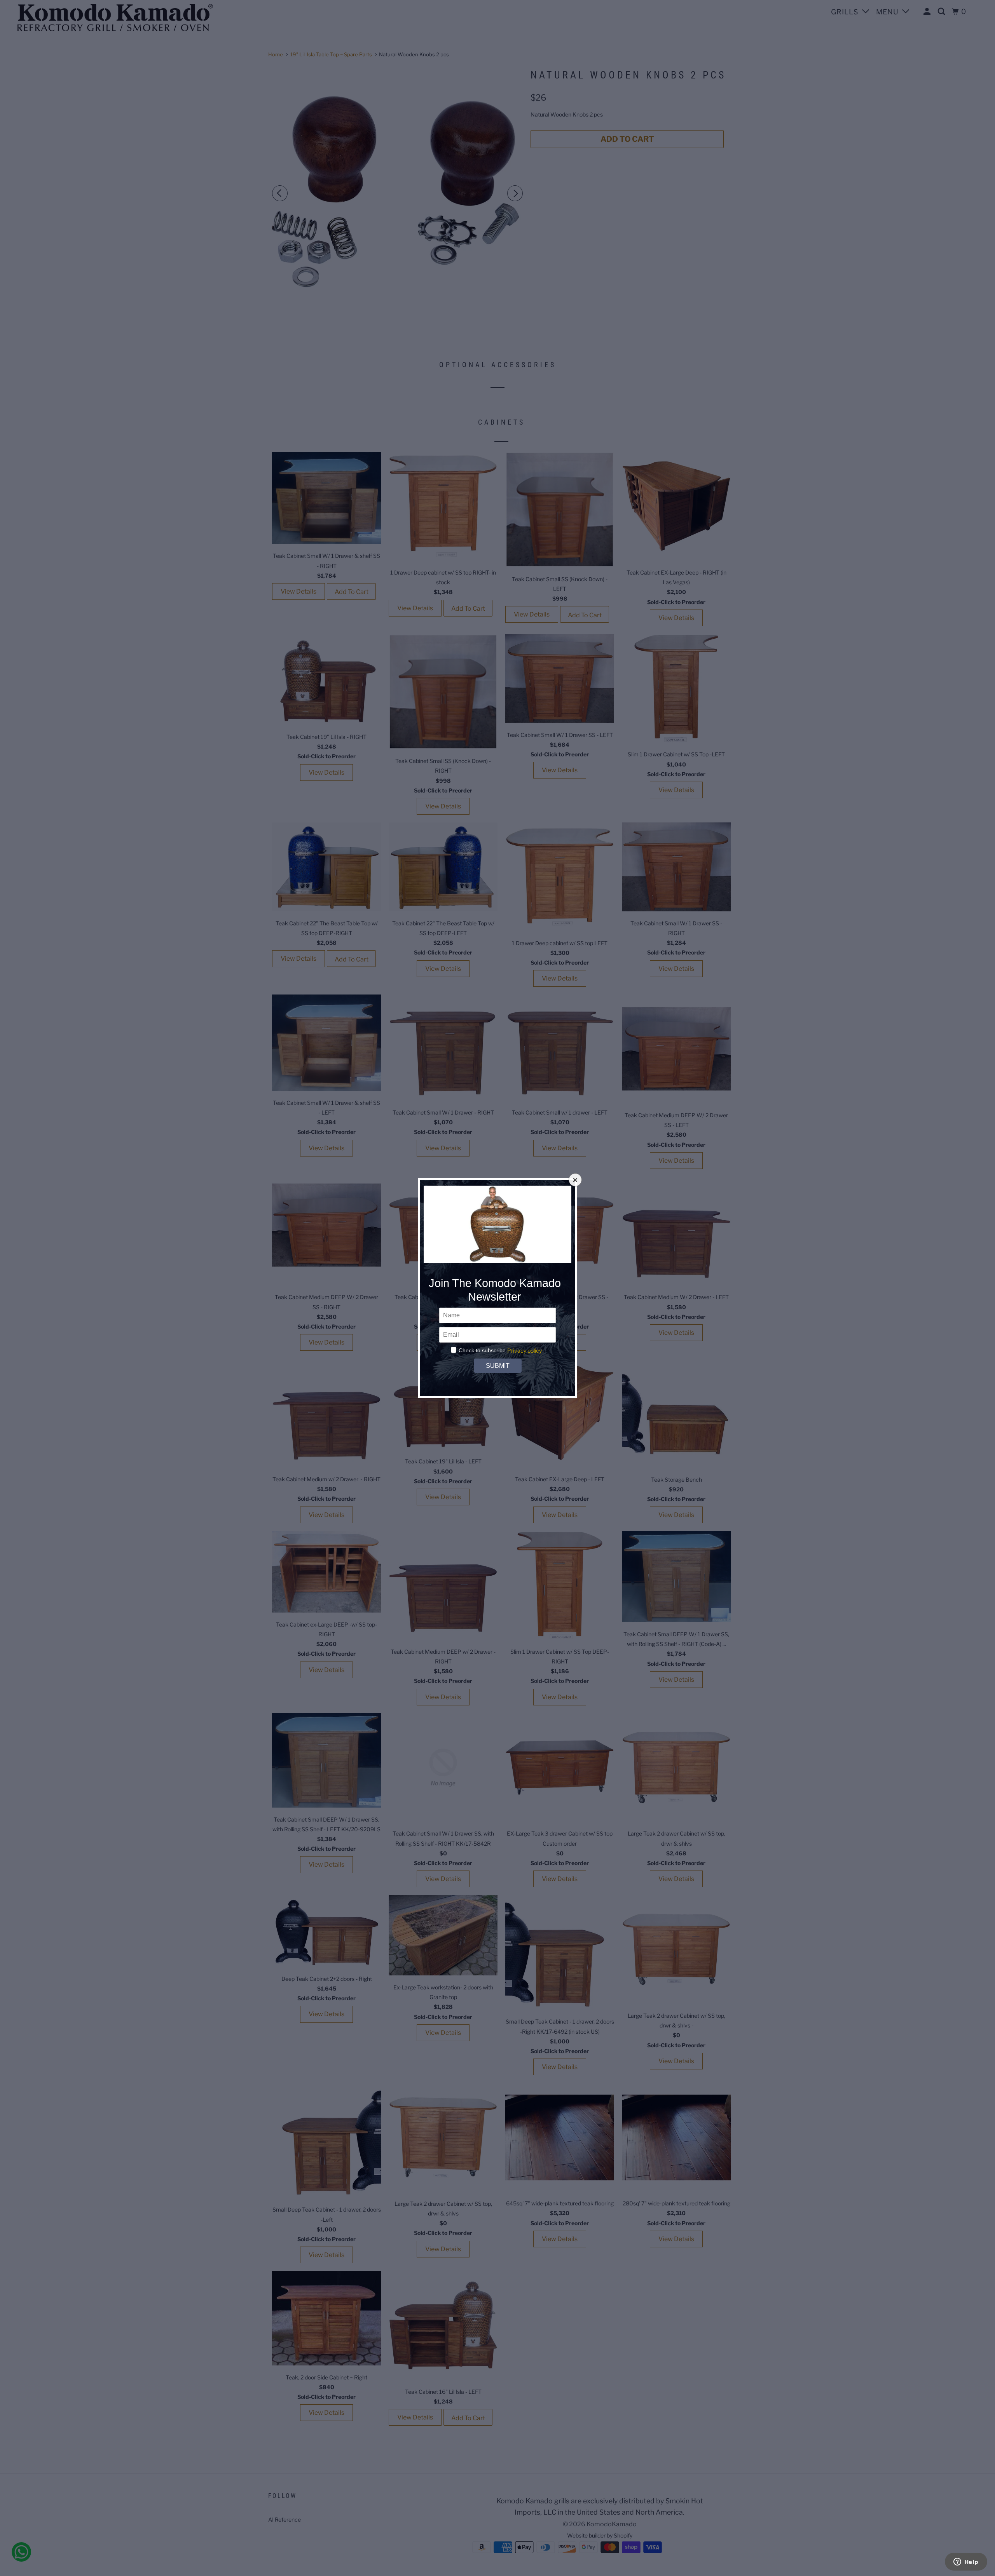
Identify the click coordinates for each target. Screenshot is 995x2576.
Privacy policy (525, 1351)
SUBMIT (497, 1366)
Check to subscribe (482, 1350)
